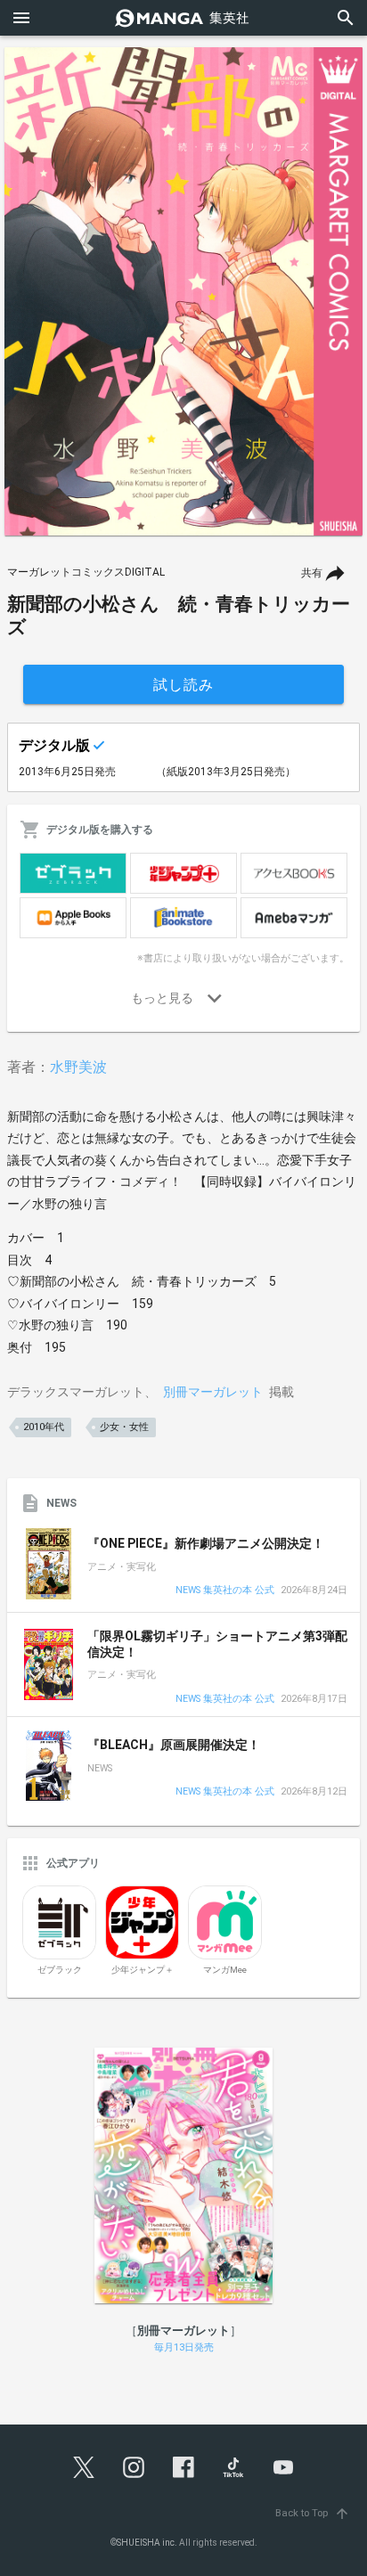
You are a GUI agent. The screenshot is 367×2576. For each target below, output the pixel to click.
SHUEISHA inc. (147, 2543)
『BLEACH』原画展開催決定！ (174, 1745)
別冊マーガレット (213, 1392)
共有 (312, 573)
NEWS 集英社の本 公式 (225, 1591)
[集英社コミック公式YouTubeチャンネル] (283, 2467)
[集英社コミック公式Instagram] (134, 2467)
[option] (183, 291)
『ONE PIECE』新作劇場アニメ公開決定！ (206, 1543)
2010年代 (44, 1427)
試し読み (183, 685)
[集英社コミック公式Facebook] (183, 2467)
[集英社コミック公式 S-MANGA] (183, 18)
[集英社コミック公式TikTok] (233, 2467)
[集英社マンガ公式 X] (84, 2467)
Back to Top (313, 2513)
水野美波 (78, 1067)
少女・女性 (124, 1427)
